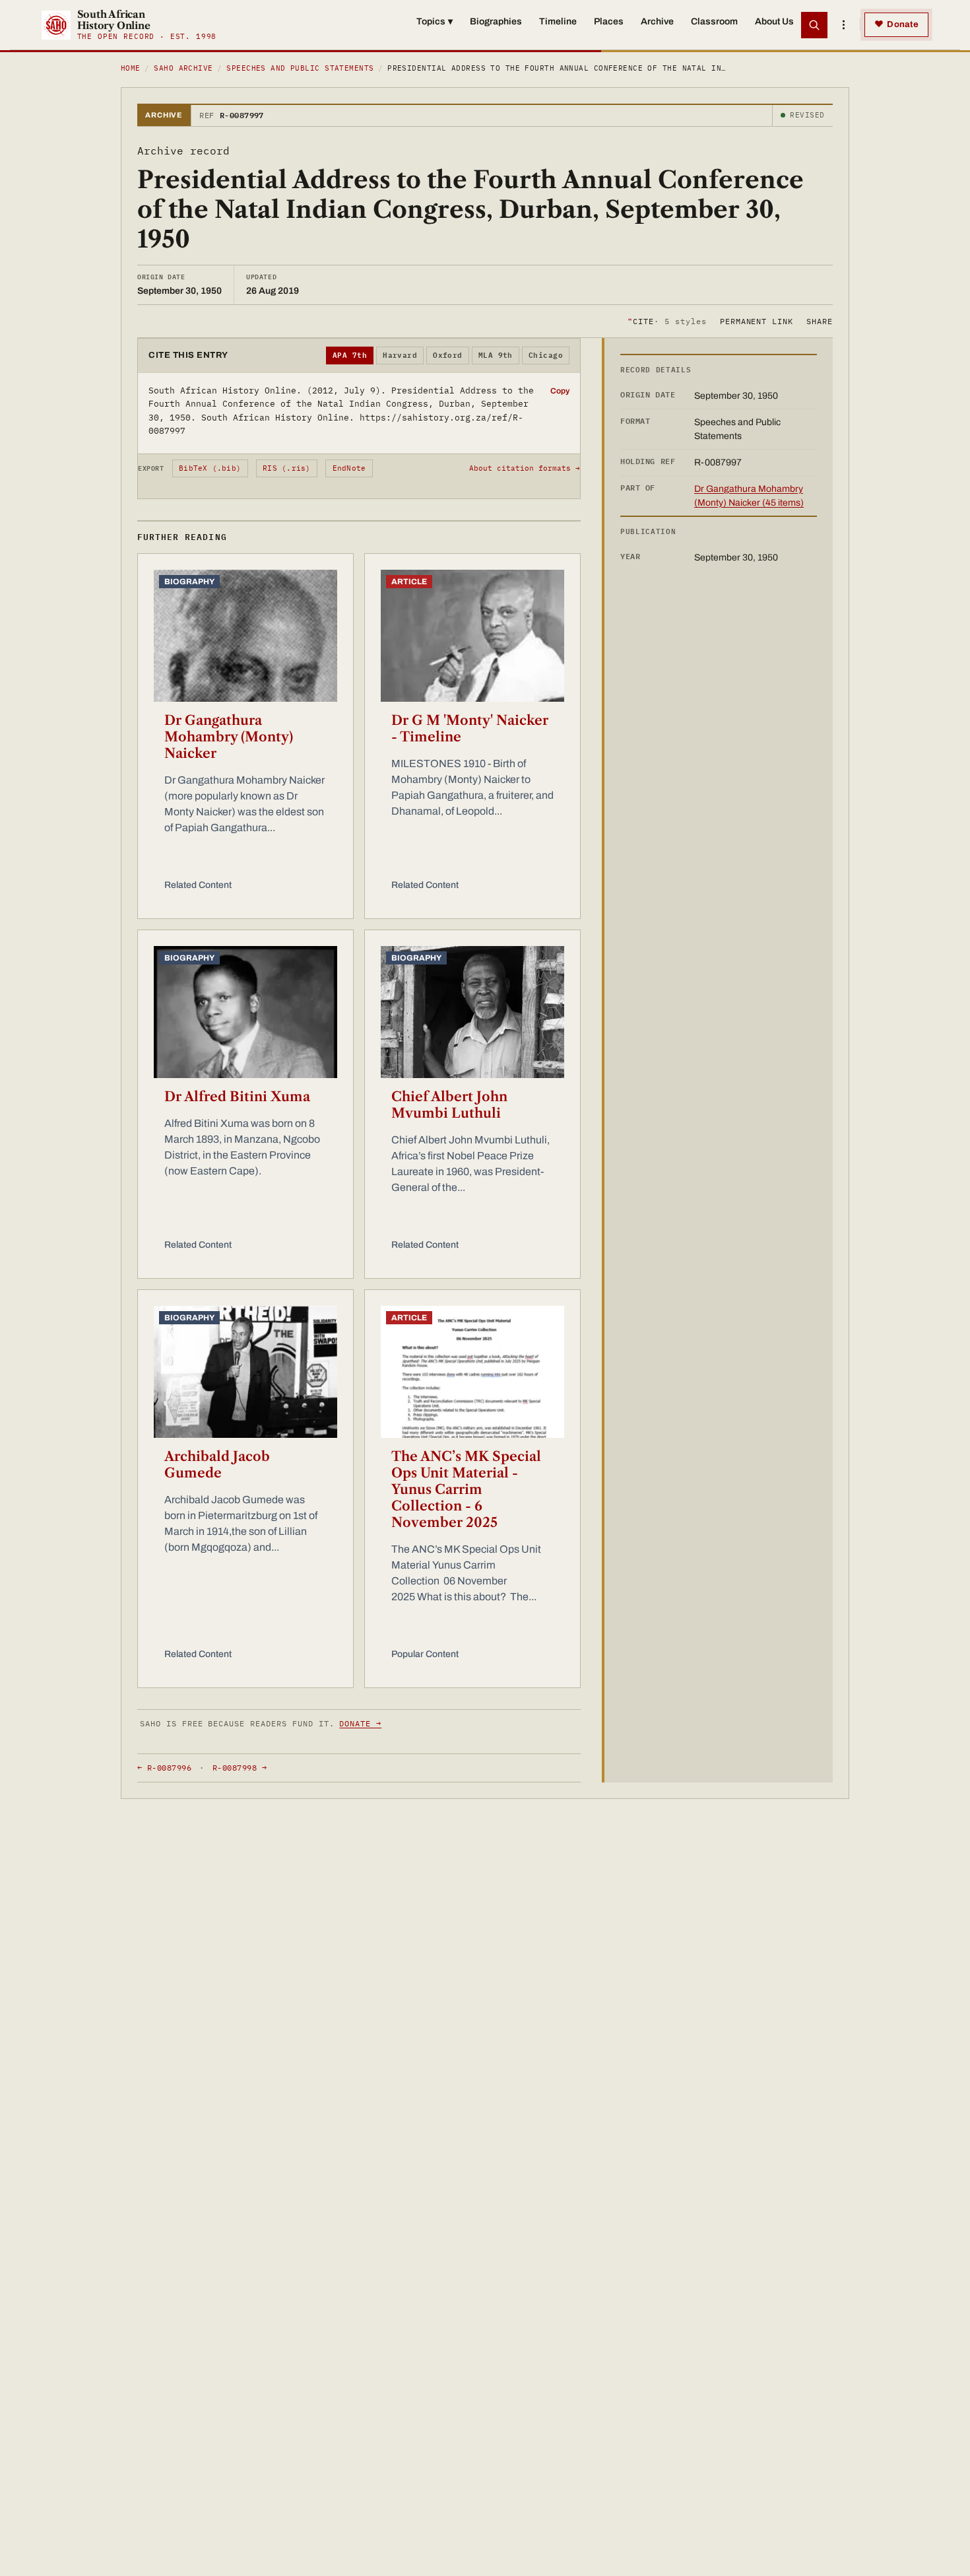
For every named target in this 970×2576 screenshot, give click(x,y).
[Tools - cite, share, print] (843, 25)
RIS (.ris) (286, 468)
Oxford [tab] (448, 355)
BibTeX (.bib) (210, 468)
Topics (435, 21)
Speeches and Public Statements (300, 68)
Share (820, 321)
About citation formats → (525, 468)
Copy (560, 391)
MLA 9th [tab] (496, 355)
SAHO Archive (183, 68)
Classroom (714, 21)
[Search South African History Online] (814, 25)
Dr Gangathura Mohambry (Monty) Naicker (229, 737)
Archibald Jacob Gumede (217, 1465)
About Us (774, 21)
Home (131, 68)
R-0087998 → (240, 1768)
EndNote (349, 468)
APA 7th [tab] (350, 355)
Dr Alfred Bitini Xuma (237, 1097)
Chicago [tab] (546, 355)
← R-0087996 (164, 1768)
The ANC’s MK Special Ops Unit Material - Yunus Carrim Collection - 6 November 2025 (466, 1489)
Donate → (360, 1723)
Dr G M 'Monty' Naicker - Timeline (470, 729)
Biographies (496, 21)
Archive (657, 21)
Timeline (558, 21)
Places (609, 21)
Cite (667, 321)
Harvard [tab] (400, 355)
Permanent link (757, 321)
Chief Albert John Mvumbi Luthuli (449, 1105)
